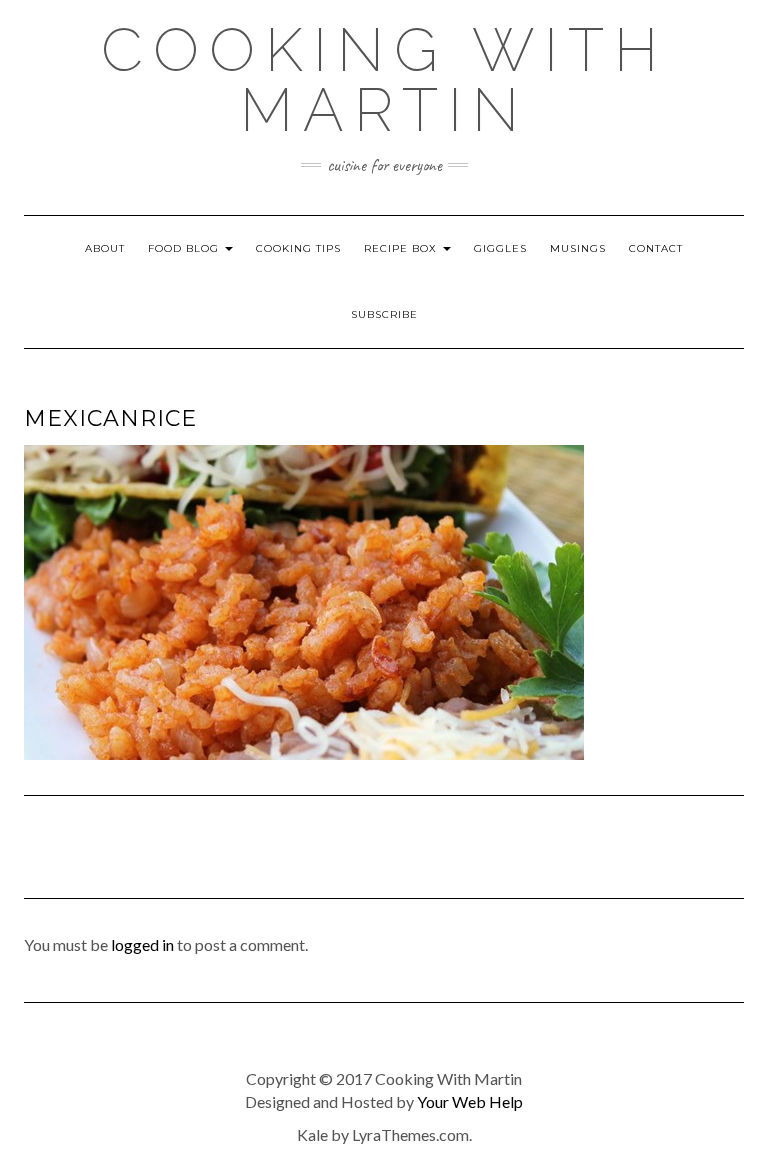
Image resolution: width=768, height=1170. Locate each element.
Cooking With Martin (384, 80)
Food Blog (185, 248)
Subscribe (384, 314)
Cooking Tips (298, 248)
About (105, 248)
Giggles (500, 248)
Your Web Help (470, 1101)
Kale (312, 1134)
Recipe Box (402, 248)
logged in (142, 944)
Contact (656, 248)
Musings (578, 248)
